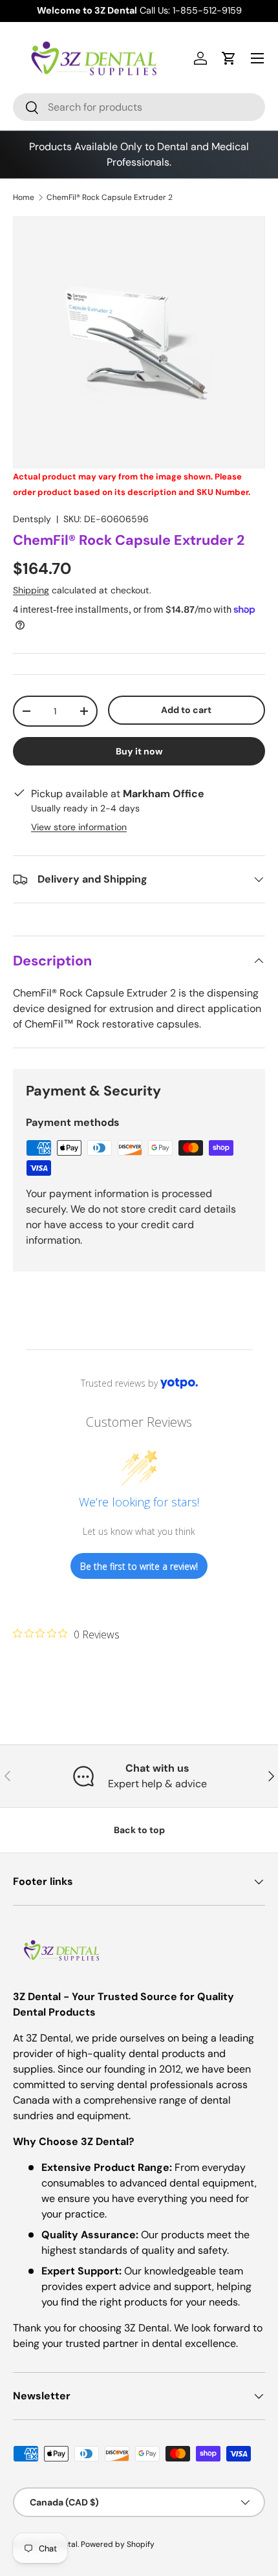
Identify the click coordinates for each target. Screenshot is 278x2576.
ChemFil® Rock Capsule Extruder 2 (110, 197)
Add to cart (186, 710)
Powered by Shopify (118, 2544)
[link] (66, 1634)
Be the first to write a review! (139, 1566)
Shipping (31, 590)
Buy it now (139, 751)
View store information (79, 827)
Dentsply (32, 519)
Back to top (139, 1830)
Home (24, 197)
